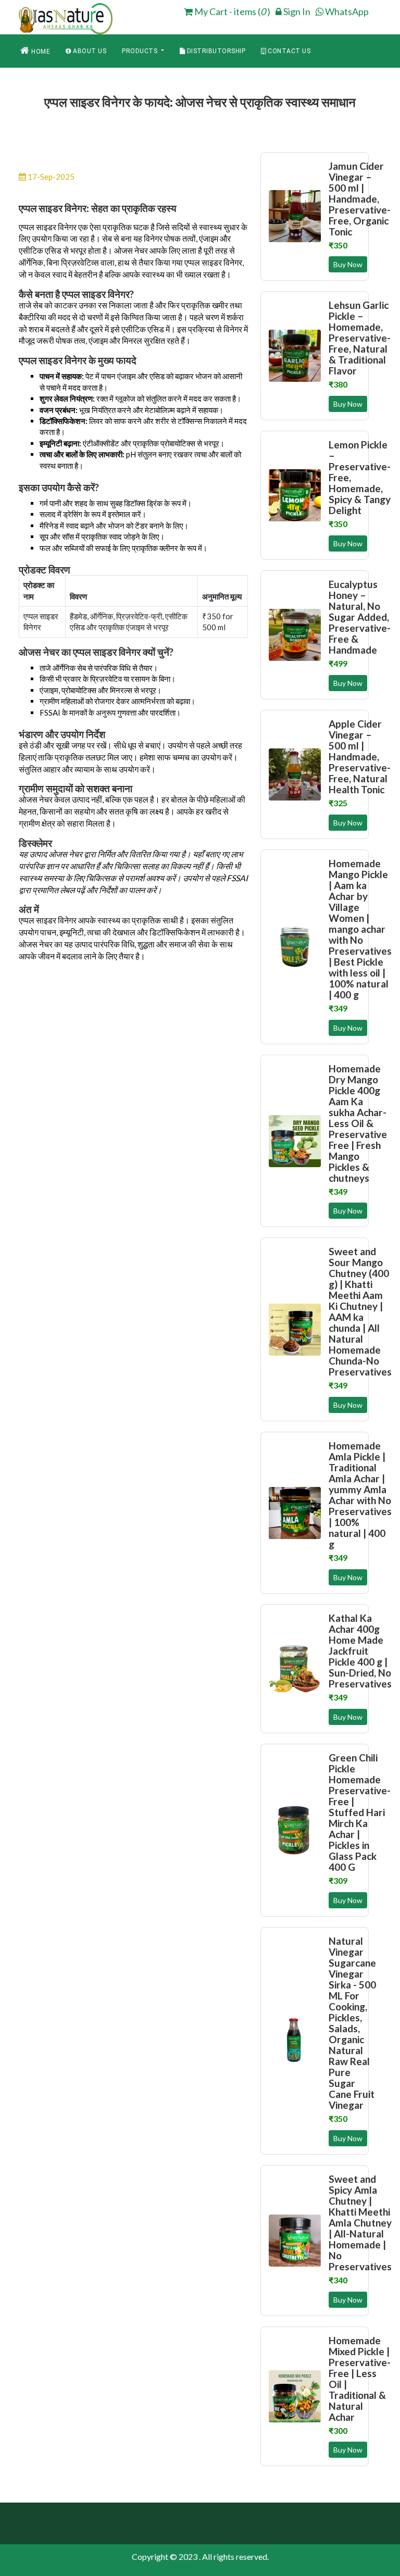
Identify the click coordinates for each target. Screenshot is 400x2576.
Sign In (296, 11)
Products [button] (141, 51)
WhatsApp (346, 11)
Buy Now (348, 264)
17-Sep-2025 (50, 177)
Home (40, 52)
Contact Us (289, 51)
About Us (89, 51)
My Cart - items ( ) (232, 11)
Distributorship (215, 51)
